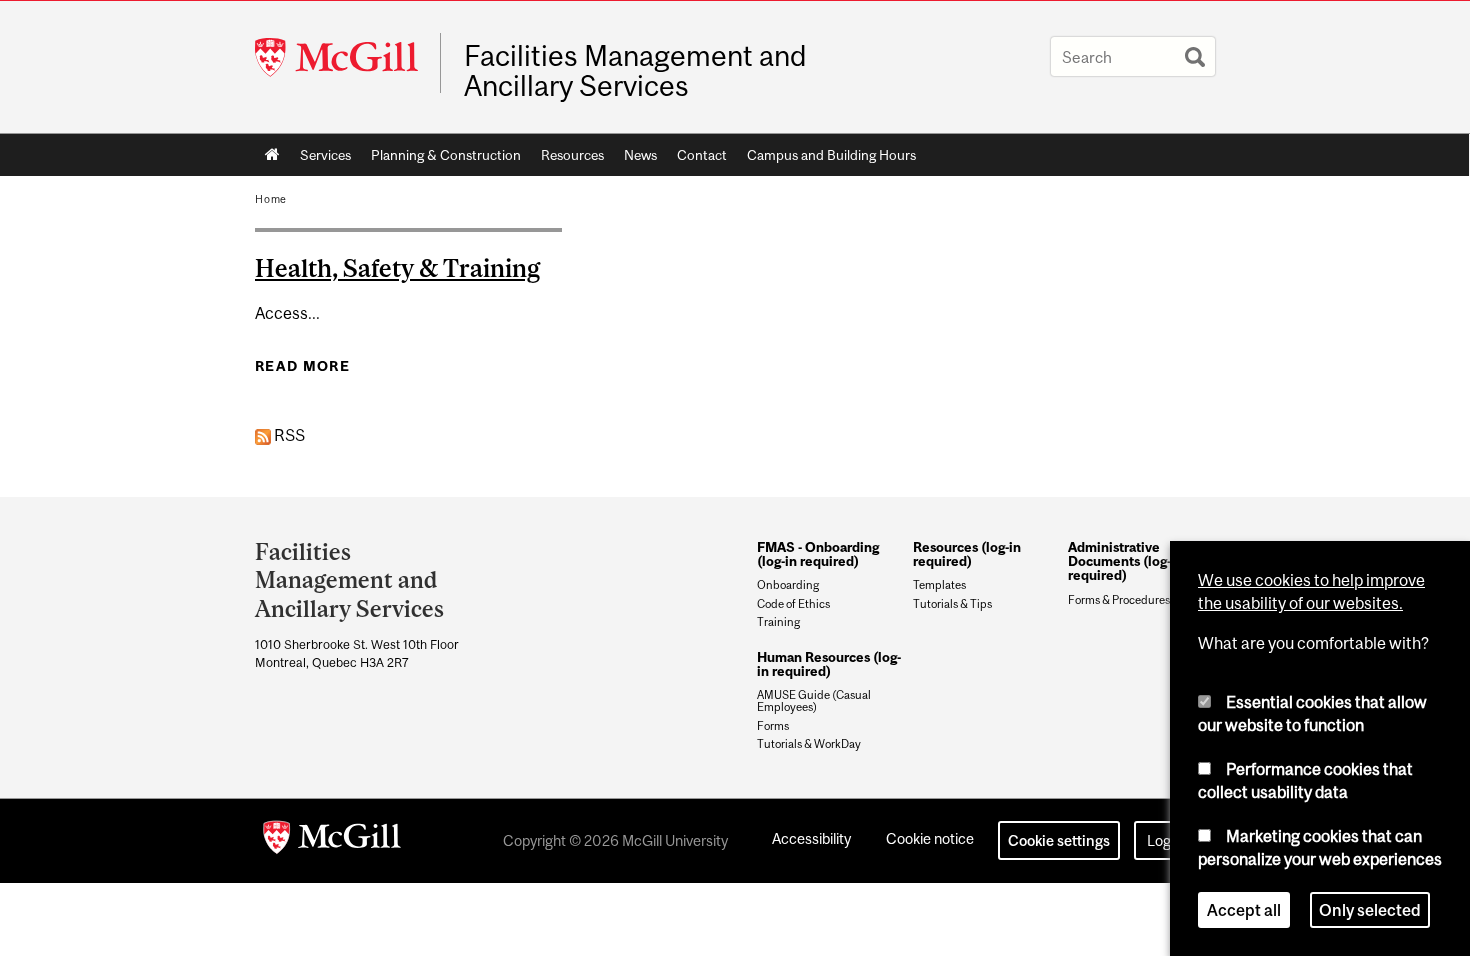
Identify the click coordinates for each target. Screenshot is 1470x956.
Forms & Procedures (1119, 600)
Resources (572, 155)
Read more (302, 366)
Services (325, 155)
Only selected (1370, 910)
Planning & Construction (446, 155)
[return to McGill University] (332, 841)
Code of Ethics (793, 604)
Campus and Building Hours (831, 155)
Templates (939, 585)
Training (778, 622)
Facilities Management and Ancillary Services (635, 71)
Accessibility (811, 838)
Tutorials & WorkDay (809, 744)
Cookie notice (930, 838)
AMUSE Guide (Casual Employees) (814, 701)
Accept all (1244, 910)
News (640, 155)
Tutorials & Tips (952, 604)
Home (272, 155)
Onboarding (788, 585)
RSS (288, 435)
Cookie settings (1059, 840)
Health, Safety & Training (397, 268)
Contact (702, 155)
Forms (773, 726)
